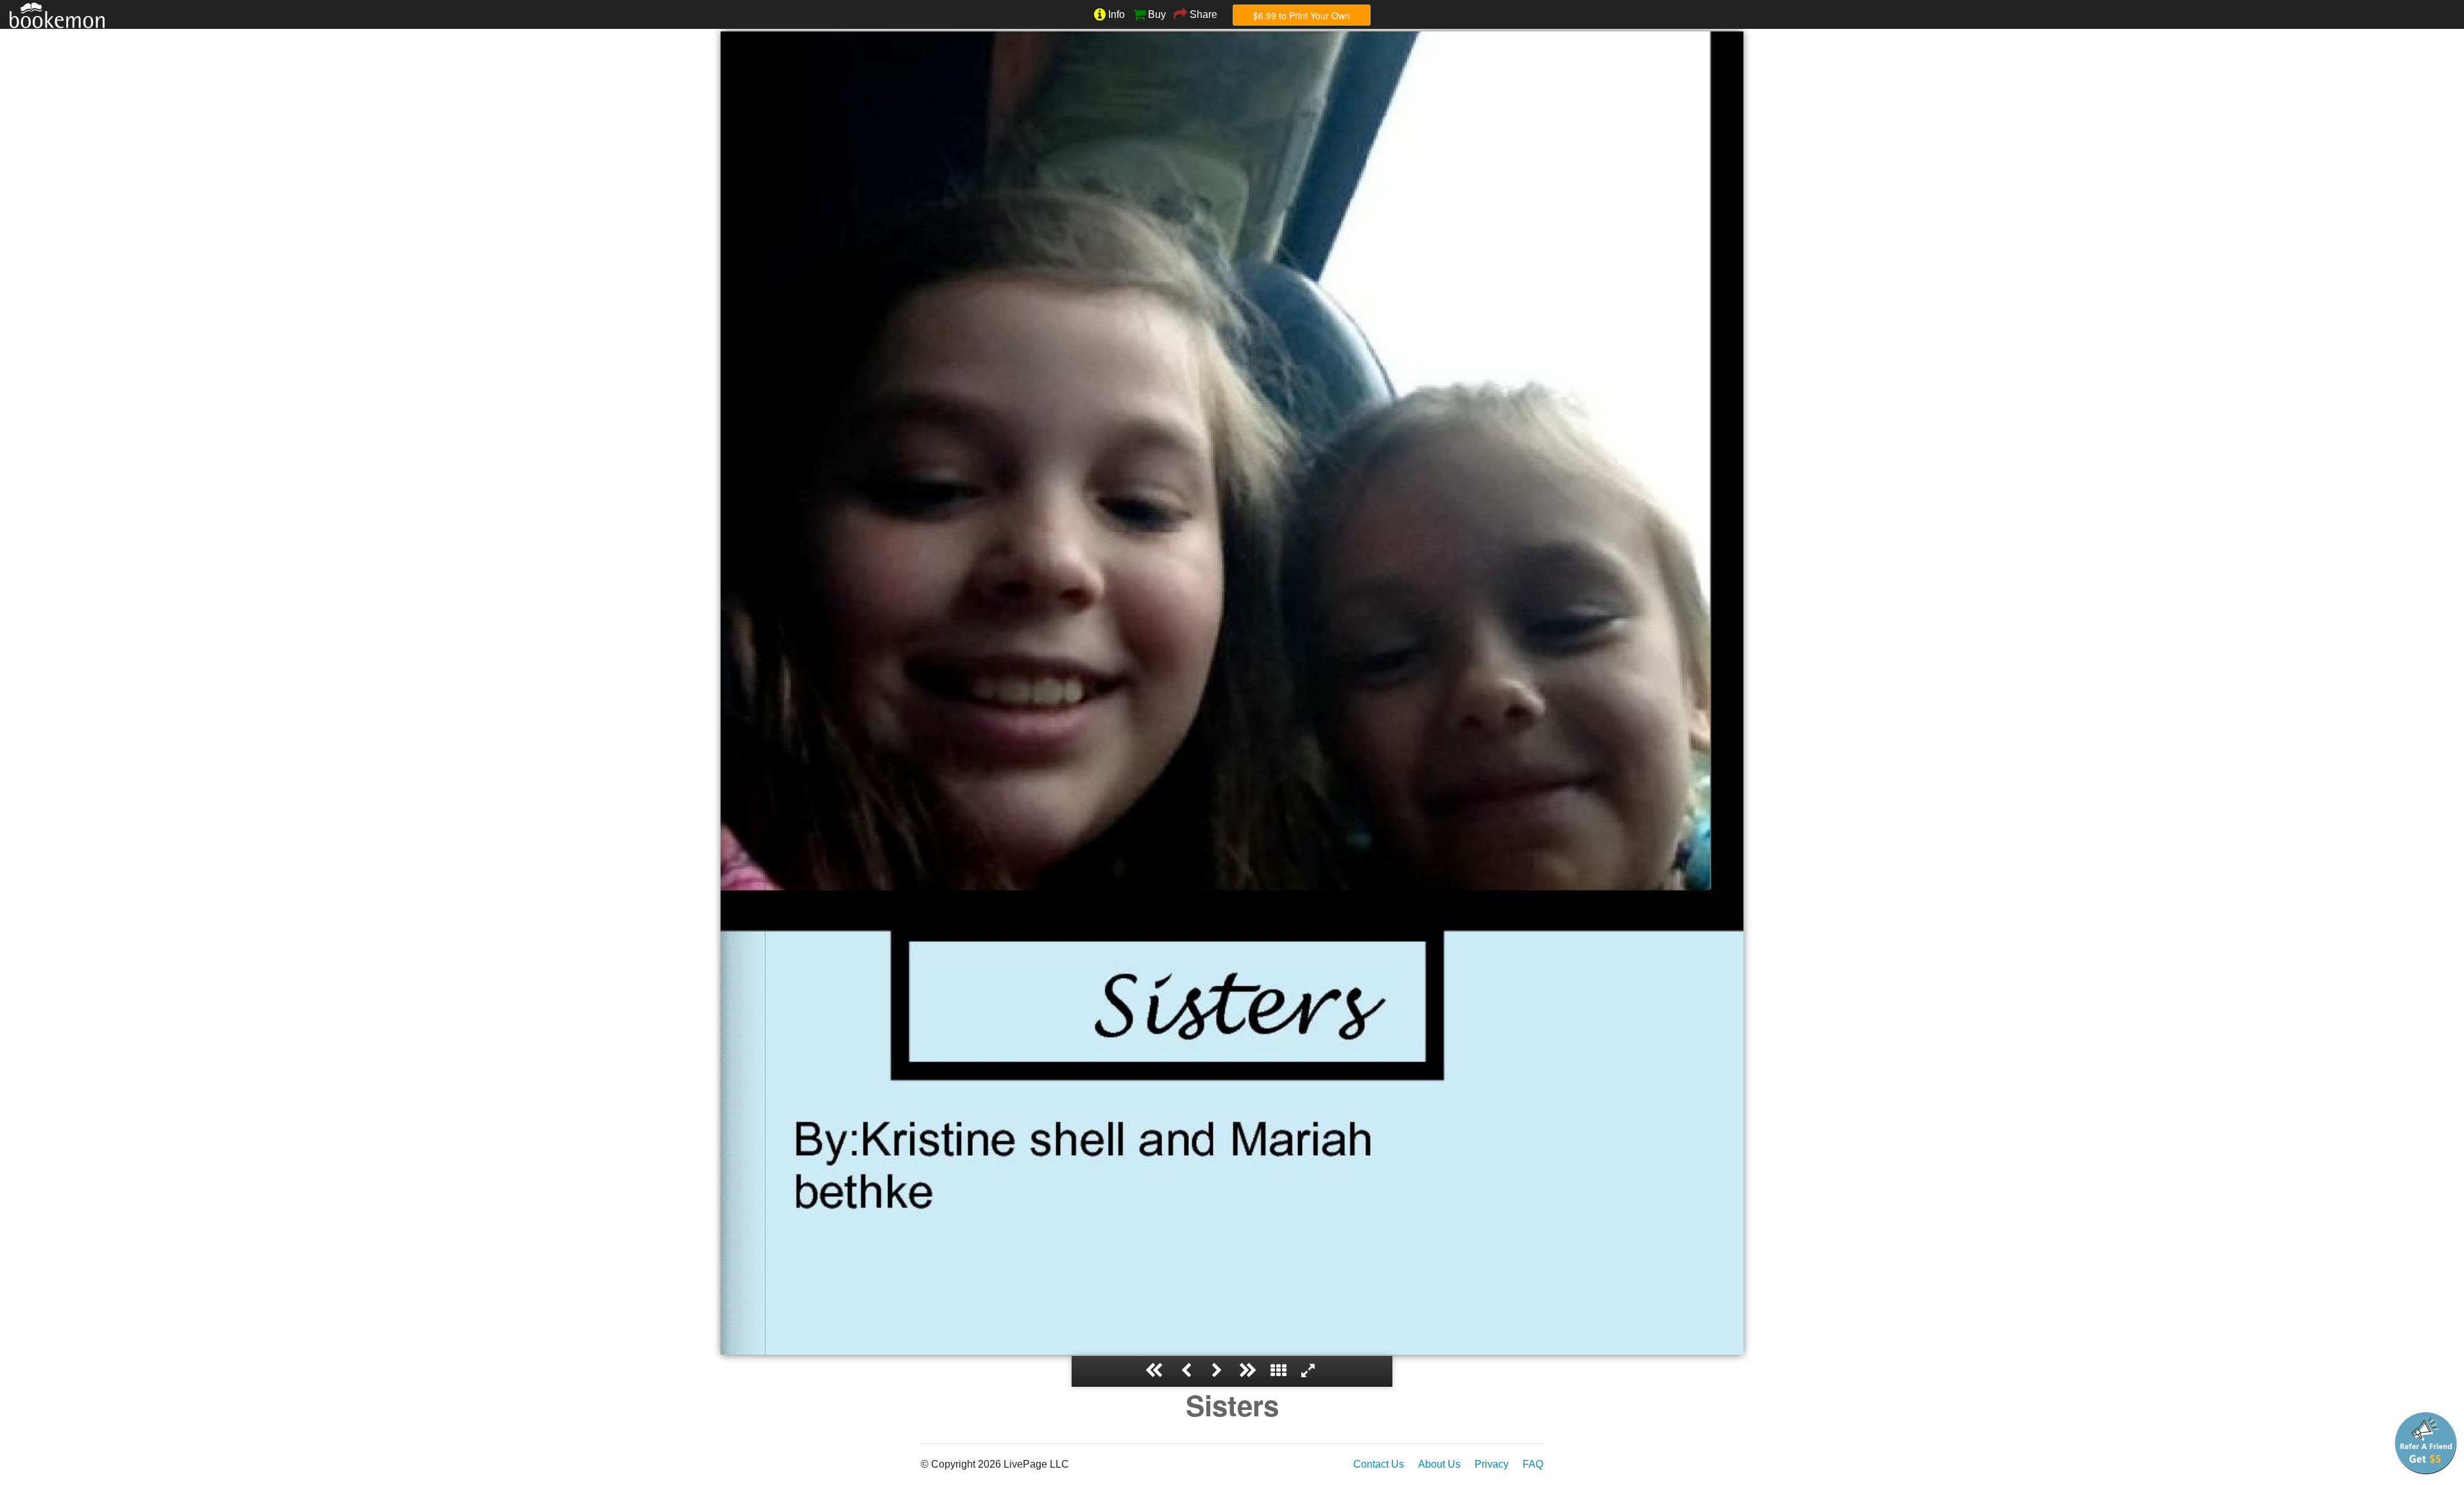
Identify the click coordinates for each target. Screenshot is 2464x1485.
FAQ (1533, 1464)
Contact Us (1379, 1464)
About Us (1439, 1464)
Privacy (1492, 1464)
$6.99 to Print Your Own (1302, 15)
